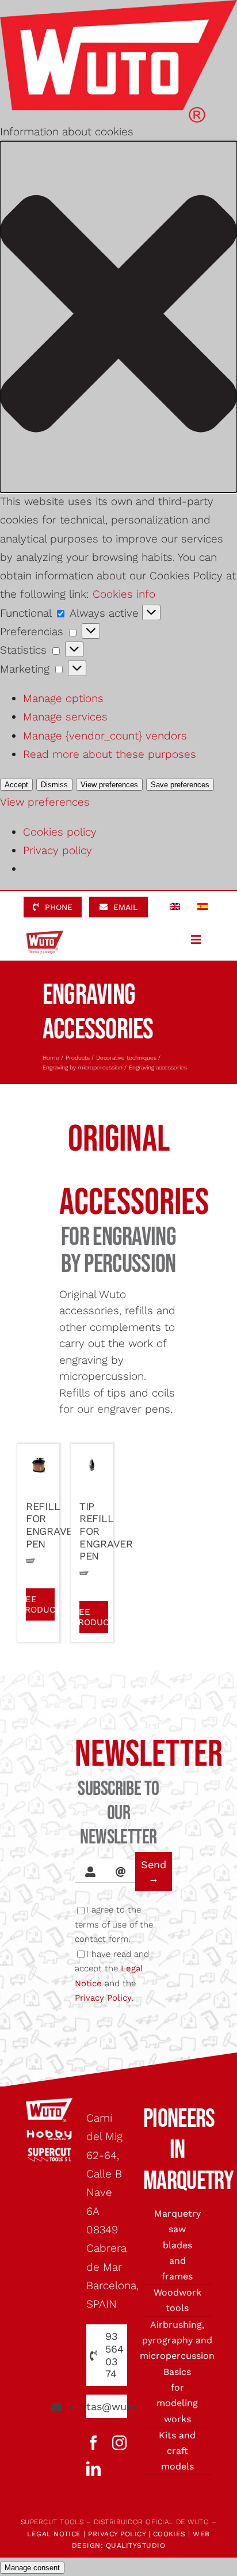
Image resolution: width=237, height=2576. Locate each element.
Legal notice (54, 2534)
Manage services (65, 717)
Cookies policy (60, 832)
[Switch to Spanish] (202, 907)
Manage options (63, 698)
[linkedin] (93, 2469)
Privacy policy (58, 850)
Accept (16, 785)
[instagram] (119, 2443)
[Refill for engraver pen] (38, 1461)
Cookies (169, 2534)
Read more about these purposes (110, 754)
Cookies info (124, 594)
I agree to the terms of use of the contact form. (114, 1924)
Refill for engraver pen (53, 1525)
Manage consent (32, 2568)
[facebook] (93, 2443)
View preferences (109, 785)
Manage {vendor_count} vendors (105, 736)
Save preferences (180, 785)
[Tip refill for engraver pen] (92, 1461)
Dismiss (54, 785)
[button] (118, 317)
